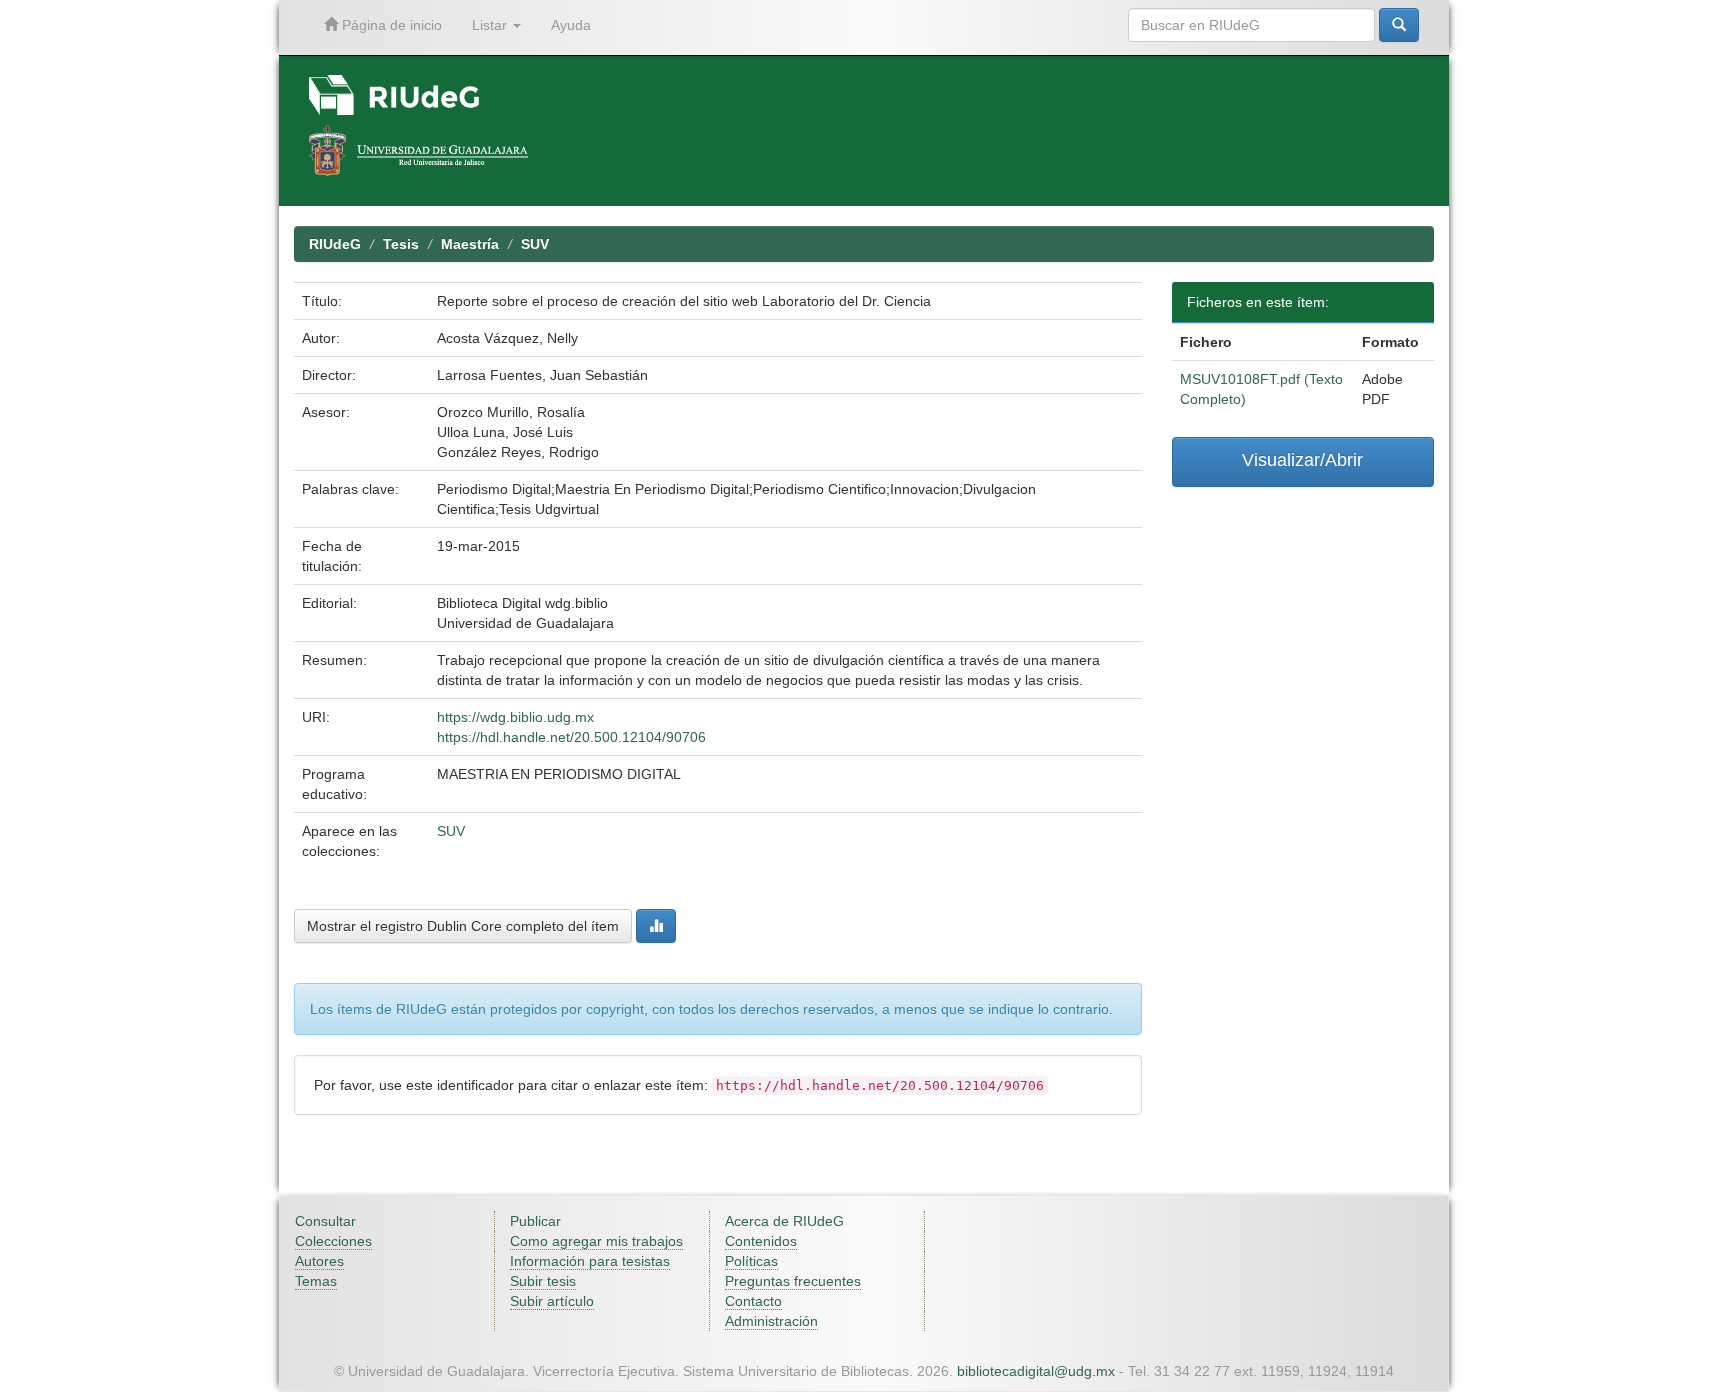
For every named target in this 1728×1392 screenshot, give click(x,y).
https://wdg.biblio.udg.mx (515, 717)
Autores (319, 1261)
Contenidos (761, 1241)
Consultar (325, 1221)
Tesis (401, 244)
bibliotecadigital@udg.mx (1036, 1371)
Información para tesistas (590, 1261)
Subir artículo (552, 1301)
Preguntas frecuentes (793, 1281)
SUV (535, 244)
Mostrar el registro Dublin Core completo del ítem (463, 926)
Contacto (753, 1301)
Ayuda (571, 25)
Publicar (535, 1221)
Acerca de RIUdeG (784, 1221)
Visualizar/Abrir (1302, 460)
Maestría (470, 244)
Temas (316, 1281)
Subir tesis (543, 1281)
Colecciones (333, 1241)
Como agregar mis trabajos (596, 1241)
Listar (491, 25)
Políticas (751, 1261)
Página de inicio (390, 25)
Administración (771, 1321)
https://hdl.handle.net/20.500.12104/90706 (571, 737)
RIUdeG (335, 244)
